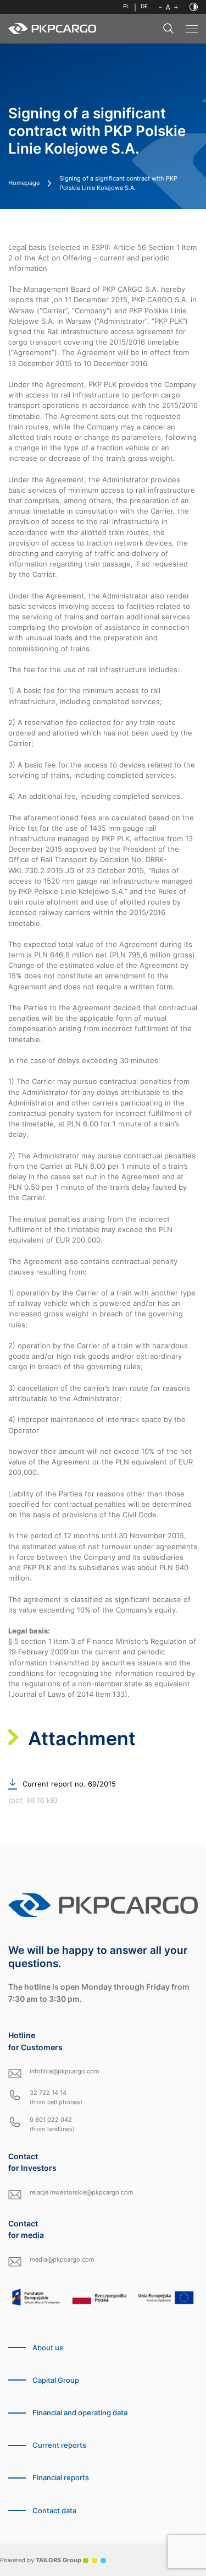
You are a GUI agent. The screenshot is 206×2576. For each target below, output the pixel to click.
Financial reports (61, 2478)
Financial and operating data (80, 2413)
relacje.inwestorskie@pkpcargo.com (82, 2192)
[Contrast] (194, 7)
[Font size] (169, 7)
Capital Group (56, 2380)
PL (126, 6)
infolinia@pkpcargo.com (65, 2071)
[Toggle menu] (192, 29)
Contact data (54, 2511)
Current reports (59, 2445)
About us (48, 2348)
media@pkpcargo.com (62, 2259)
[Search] (169, 29)
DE (144, 6)
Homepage (24, 183)
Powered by (41, 2560)
